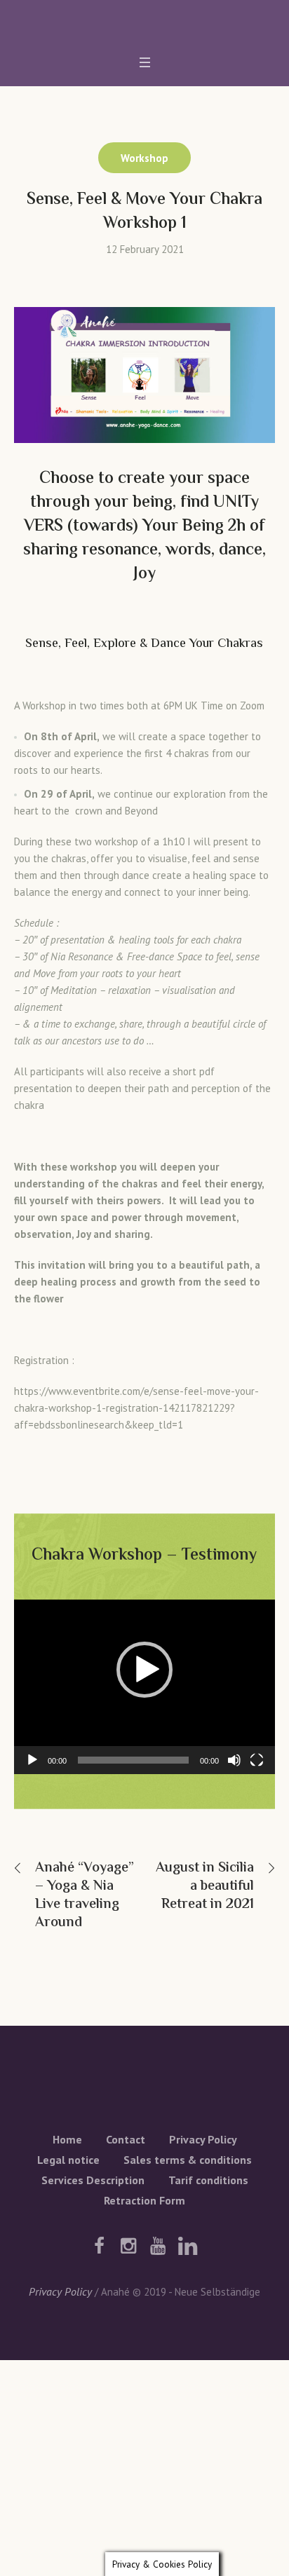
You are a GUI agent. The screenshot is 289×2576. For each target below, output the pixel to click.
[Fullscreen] (257, 1760)
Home (67, 2139)
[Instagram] (128, 2246)
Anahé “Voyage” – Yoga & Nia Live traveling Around (85, 1896)
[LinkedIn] (187, 2246)
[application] (144, 1687)
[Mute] (234, 1760)
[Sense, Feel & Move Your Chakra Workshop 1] (144, 374)
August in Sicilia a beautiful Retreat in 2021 (205, 1887)
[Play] (32, 1760)
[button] (144, 1670)
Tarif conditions (208, 2180)
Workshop (144, 158)
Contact (126, 2139)
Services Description (93, 2180)
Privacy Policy (203, 2139)
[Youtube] (158, 2246)
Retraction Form (144, 2200)
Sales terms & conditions (188, 2160)
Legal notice (68, 2160)
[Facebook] (99, 2246)
